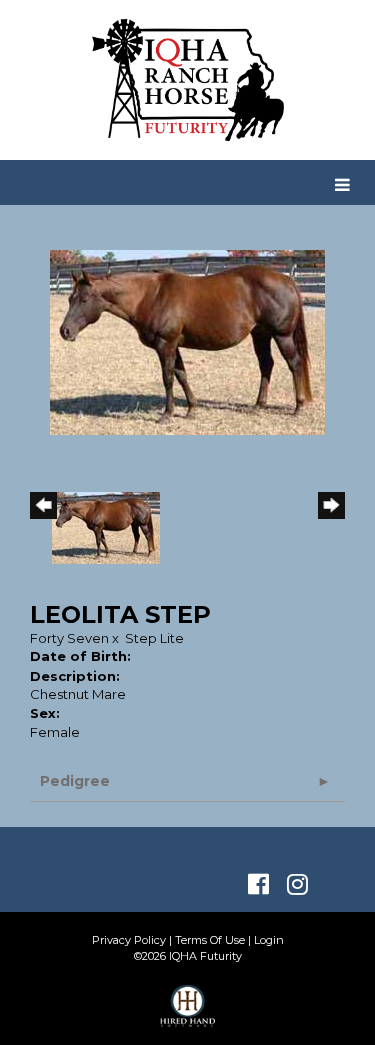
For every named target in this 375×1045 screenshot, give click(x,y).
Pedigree (75, 781)
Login (269, 940)
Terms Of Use (210, 940)
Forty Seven (69, 638)
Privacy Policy (129, 940)
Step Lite (154, 638)
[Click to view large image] (187, 341)
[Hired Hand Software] (187, 1015)
